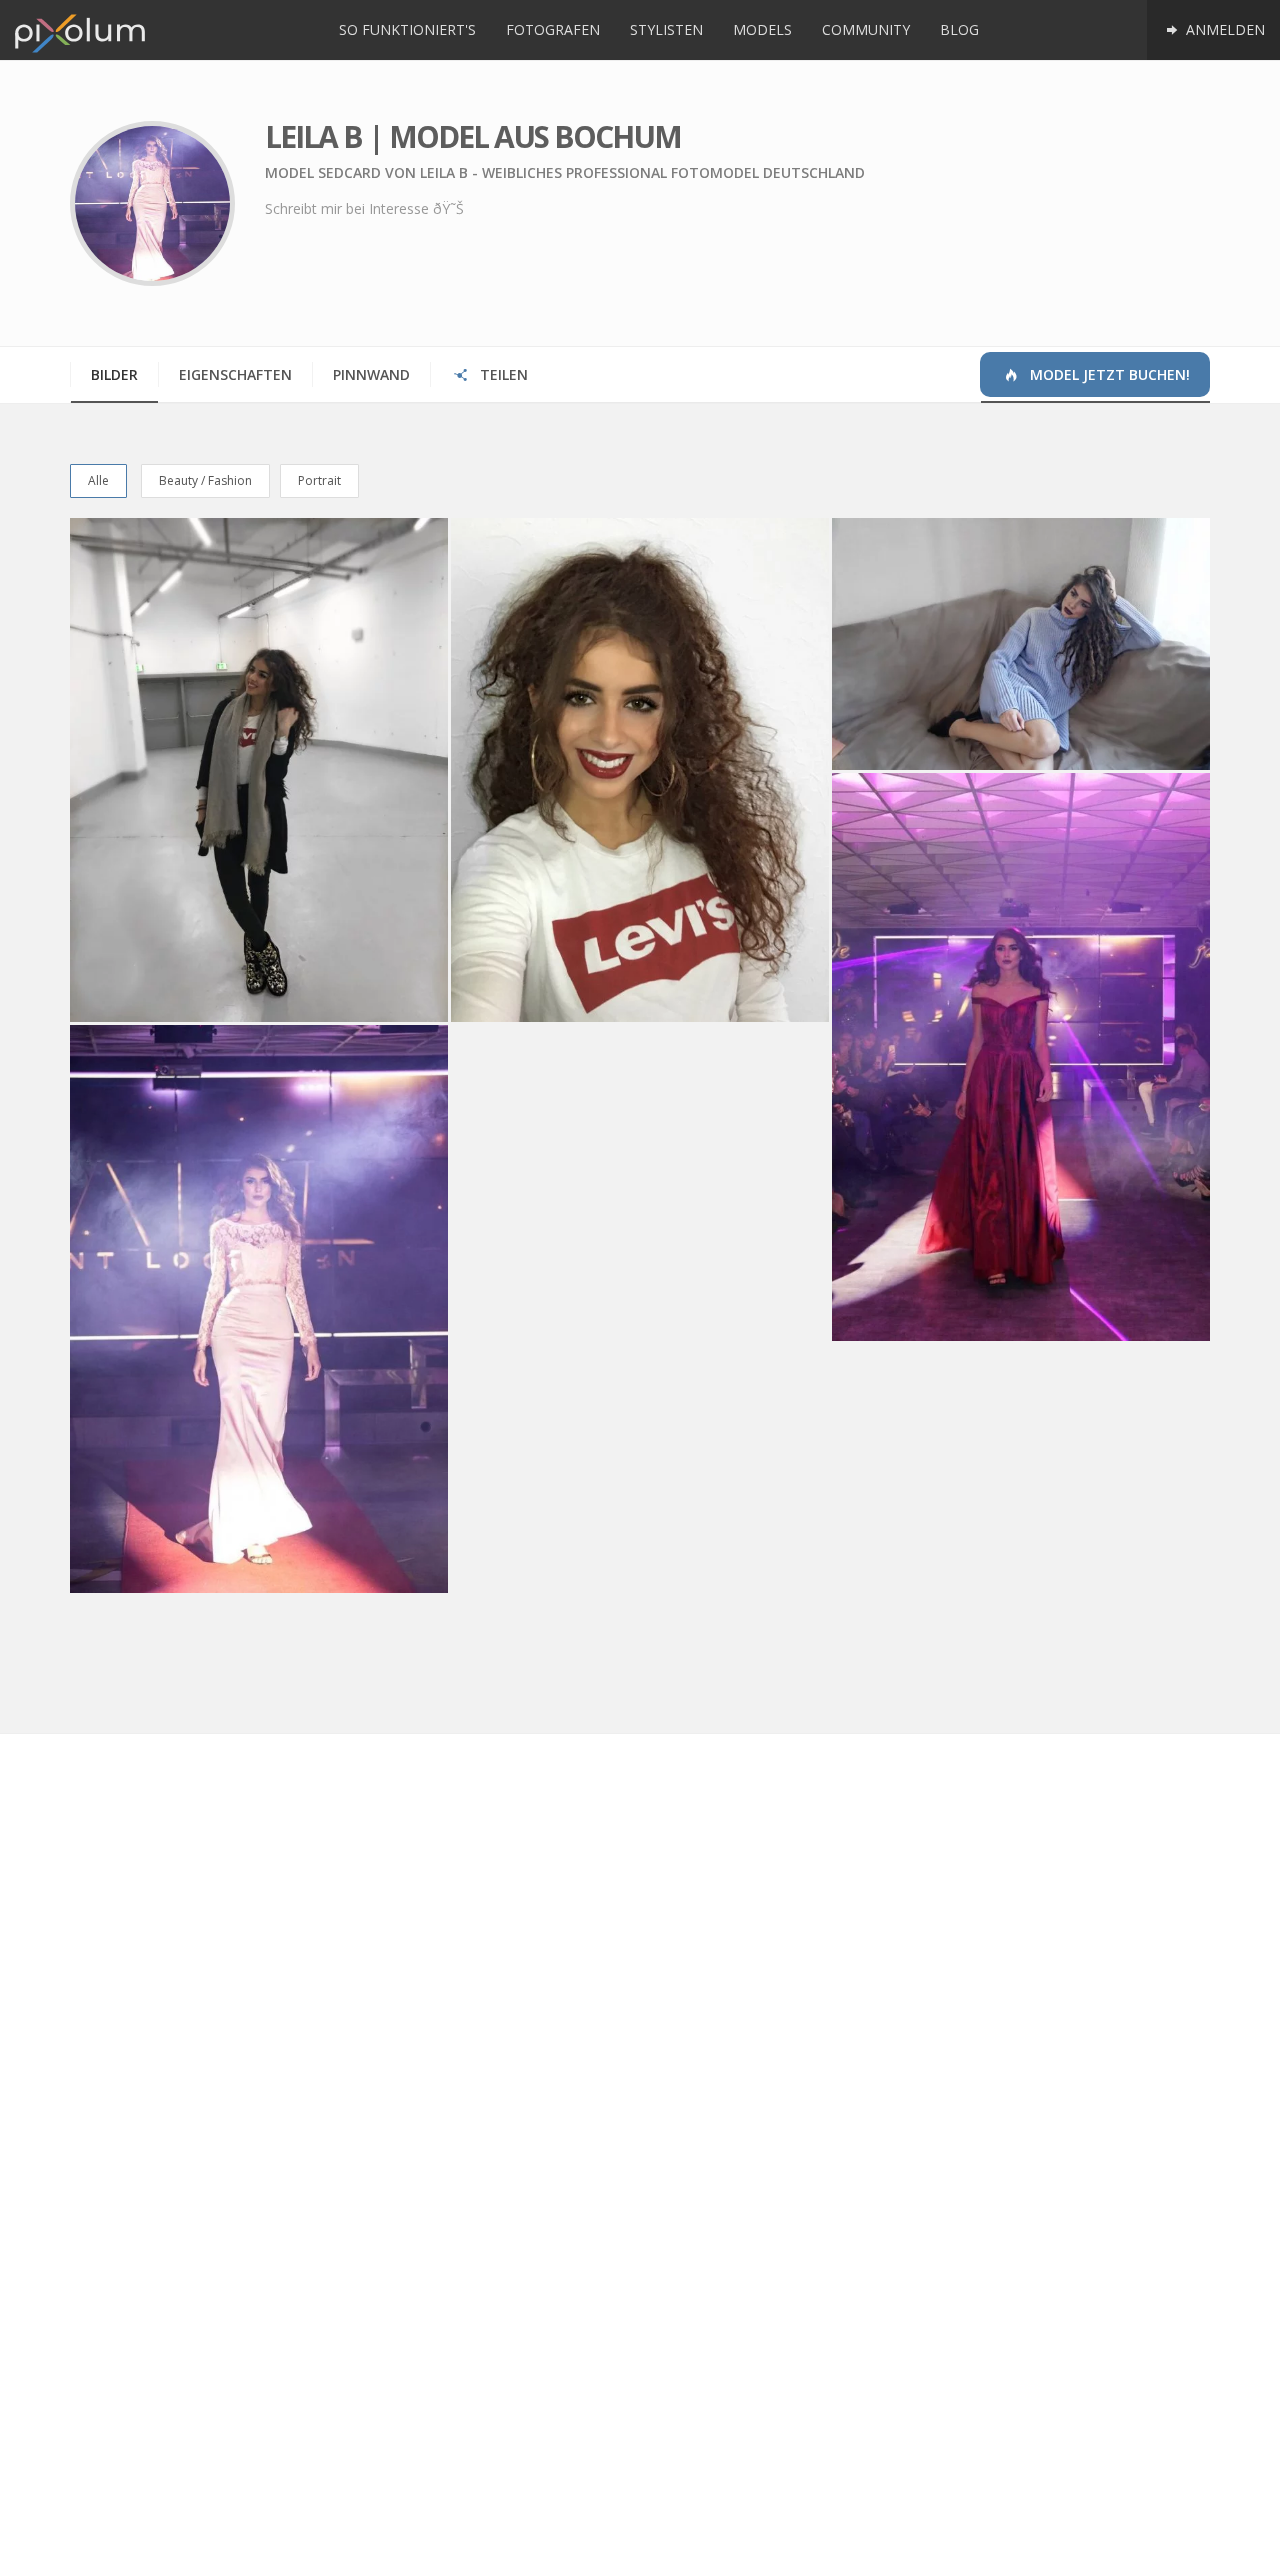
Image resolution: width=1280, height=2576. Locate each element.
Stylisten (666, 29)
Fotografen (553, 29)
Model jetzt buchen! (1108, 374)
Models (762, 29)
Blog (959, 29)
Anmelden (1223, 29)
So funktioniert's (407, 29)
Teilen (502, 374)
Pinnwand (371, 374)
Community (866, 29)
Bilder (114, 374)
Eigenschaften (235, 374)
